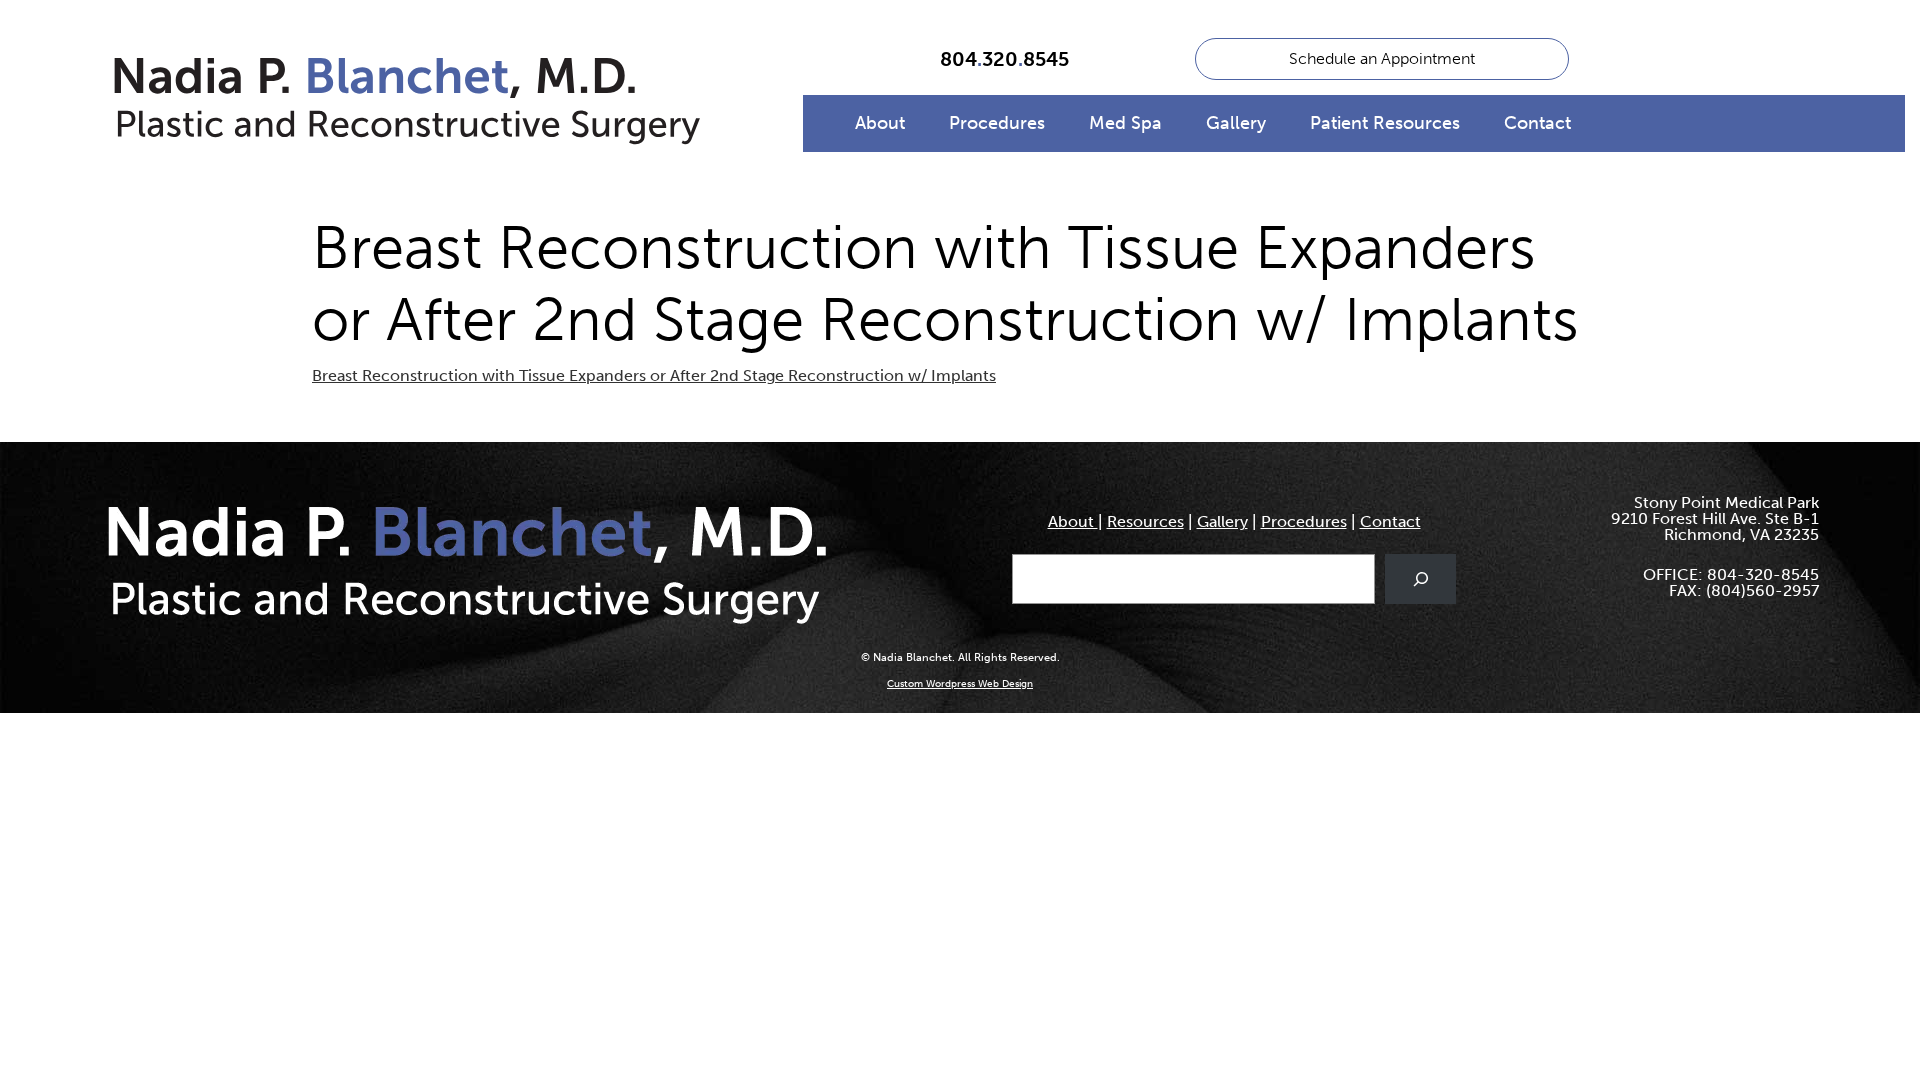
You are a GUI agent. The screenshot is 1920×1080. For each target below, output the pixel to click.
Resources (1145, 521)
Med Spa (1125, 123)
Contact (1537, 123)
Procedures (997, 123)
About (880, 123)
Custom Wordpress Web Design (960, 684)
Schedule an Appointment (1382, 58)
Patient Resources (1385, 123)
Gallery (1236, 123)
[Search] (1420, 578)
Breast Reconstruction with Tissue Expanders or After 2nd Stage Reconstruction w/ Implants (654, 375)
